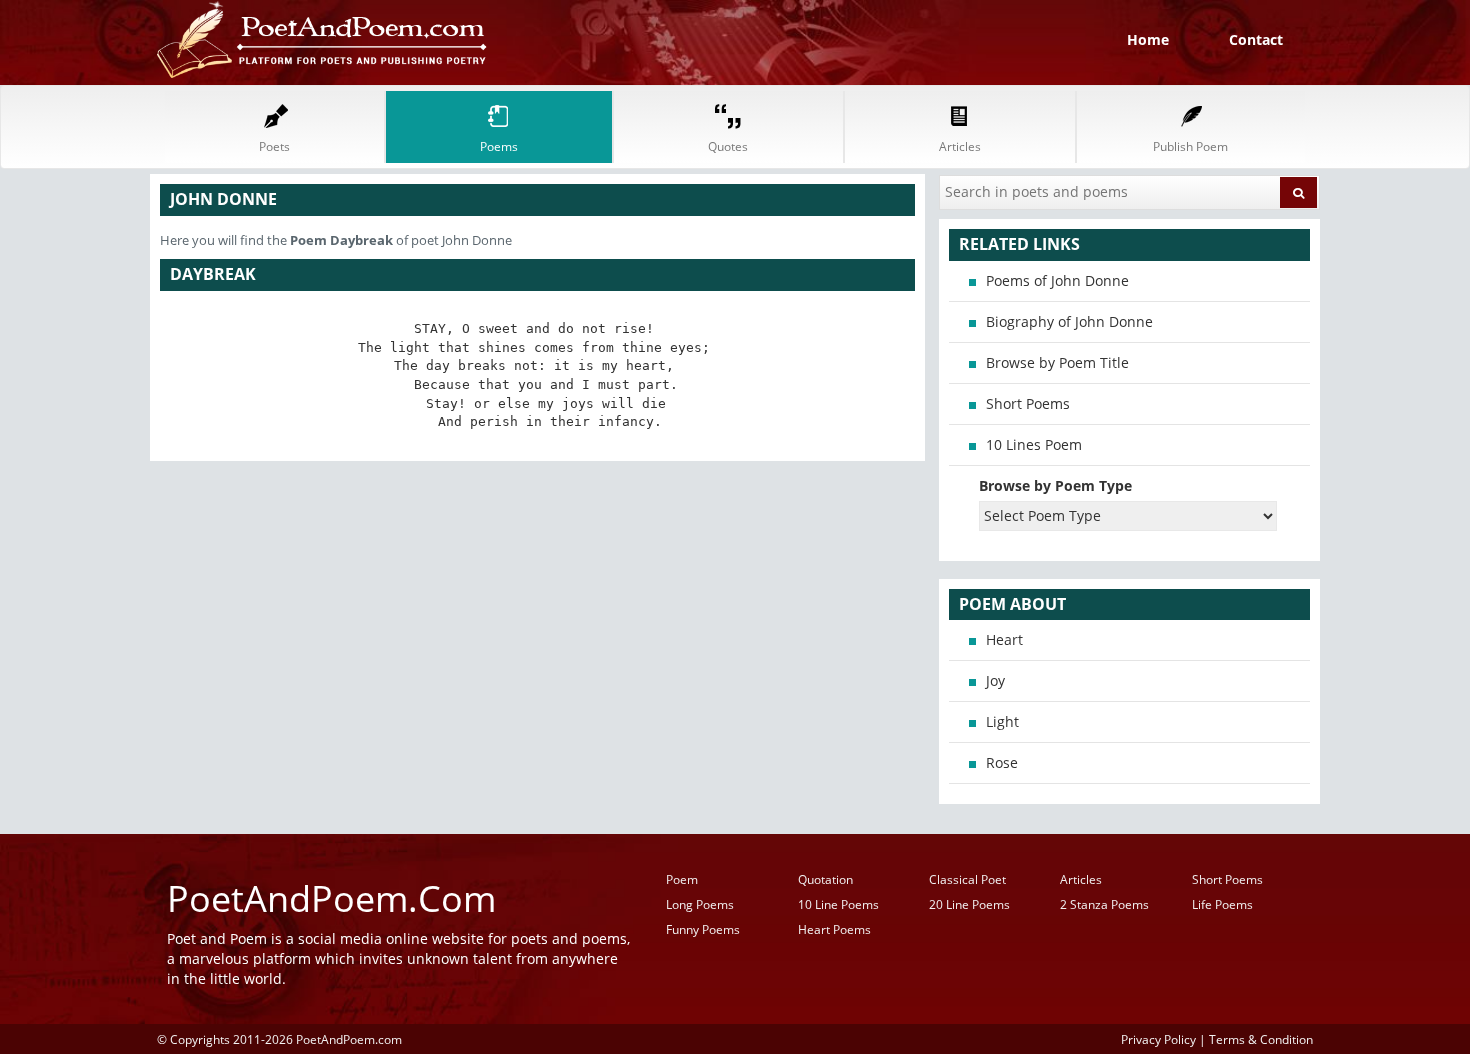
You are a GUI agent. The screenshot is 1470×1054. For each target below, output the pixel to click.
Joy (995, 680)
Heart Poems (834, 929)
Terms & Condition (1261, 1039)
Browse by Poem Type (1055, 485)
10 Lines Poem (1034, 444)
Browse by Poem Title (1057, 362)
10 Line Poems (838, 904)
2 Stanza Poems (1104, 904)
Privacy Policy (1158, 1039)
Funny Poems (703, 929)
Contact (1256, 39)
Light (1002, 721)
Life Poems (1222, 904)
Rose (1002, 762)
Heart (1004, 639)
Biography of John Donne (1069, 321)
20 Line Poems (969, 904)
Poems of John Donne (1057, 280)
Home (1148, 39)
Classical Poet (967, 879)
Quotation (825, 879)
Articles (1081, 879)
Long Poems (700, 904)
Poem (682, 879)
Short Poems (1028, 403)
